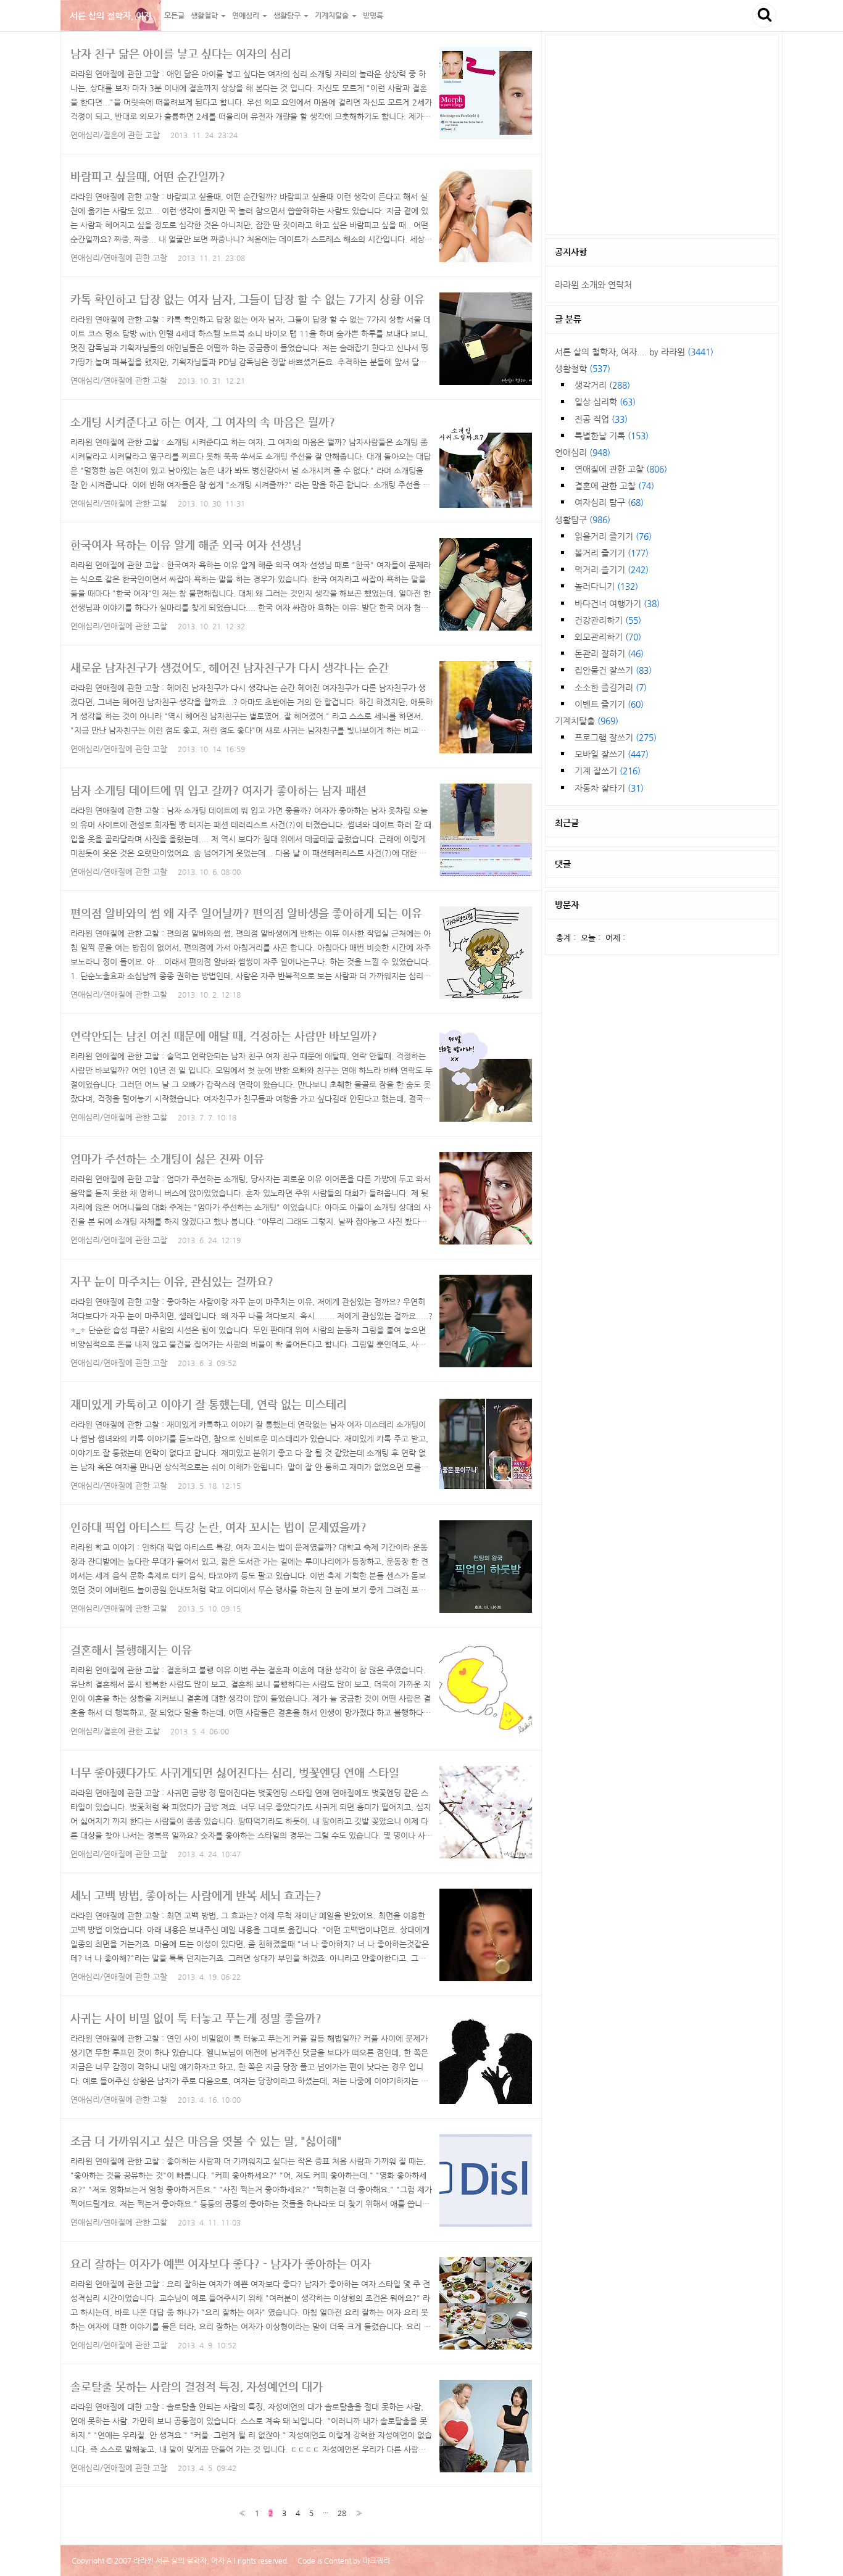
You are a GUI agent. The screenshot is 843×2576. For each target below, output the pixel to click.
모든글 (174, 15)
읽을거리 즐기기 (613, 536)
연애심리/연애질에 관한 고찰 (119, 258)
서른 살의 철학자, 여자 (111, 15)
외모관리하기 (608, 637)
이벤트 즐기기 (609, 704)
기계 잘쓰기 (608, 771)
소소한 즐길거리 (611, 687)
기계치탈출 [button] (333, 15)
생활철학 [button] (205, 15)
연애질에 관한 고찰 (621, 469)
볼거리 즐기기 (612, 553)
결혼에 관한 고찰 (614, 486)
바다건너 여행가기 (617, 603)
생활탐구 (583, 520)
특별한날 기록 (612, 436)
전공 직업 (601, 419)
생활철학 (583, 368)
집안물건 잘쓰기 (613, 670)
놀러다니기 (606, 586)
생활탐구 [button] (288, 15)
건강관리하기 (608, 620)
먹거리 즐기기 (612, 569)
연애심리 (583, 452)
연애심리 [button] (247, 15)
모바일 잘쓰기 (612, 754)
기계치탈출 (587, 721)
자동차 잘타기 (609, 788)
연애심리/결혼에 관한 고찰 (115, 135)
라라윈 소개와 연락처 (593, 284)
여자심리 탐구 (609, 502)
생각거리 (602, 385)
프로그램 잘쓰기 (616, 737)
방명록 (373, 15)
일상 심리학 (605, 402)
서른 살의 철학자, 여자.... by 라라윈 (634, 352)
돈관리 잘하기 (609, 653)
